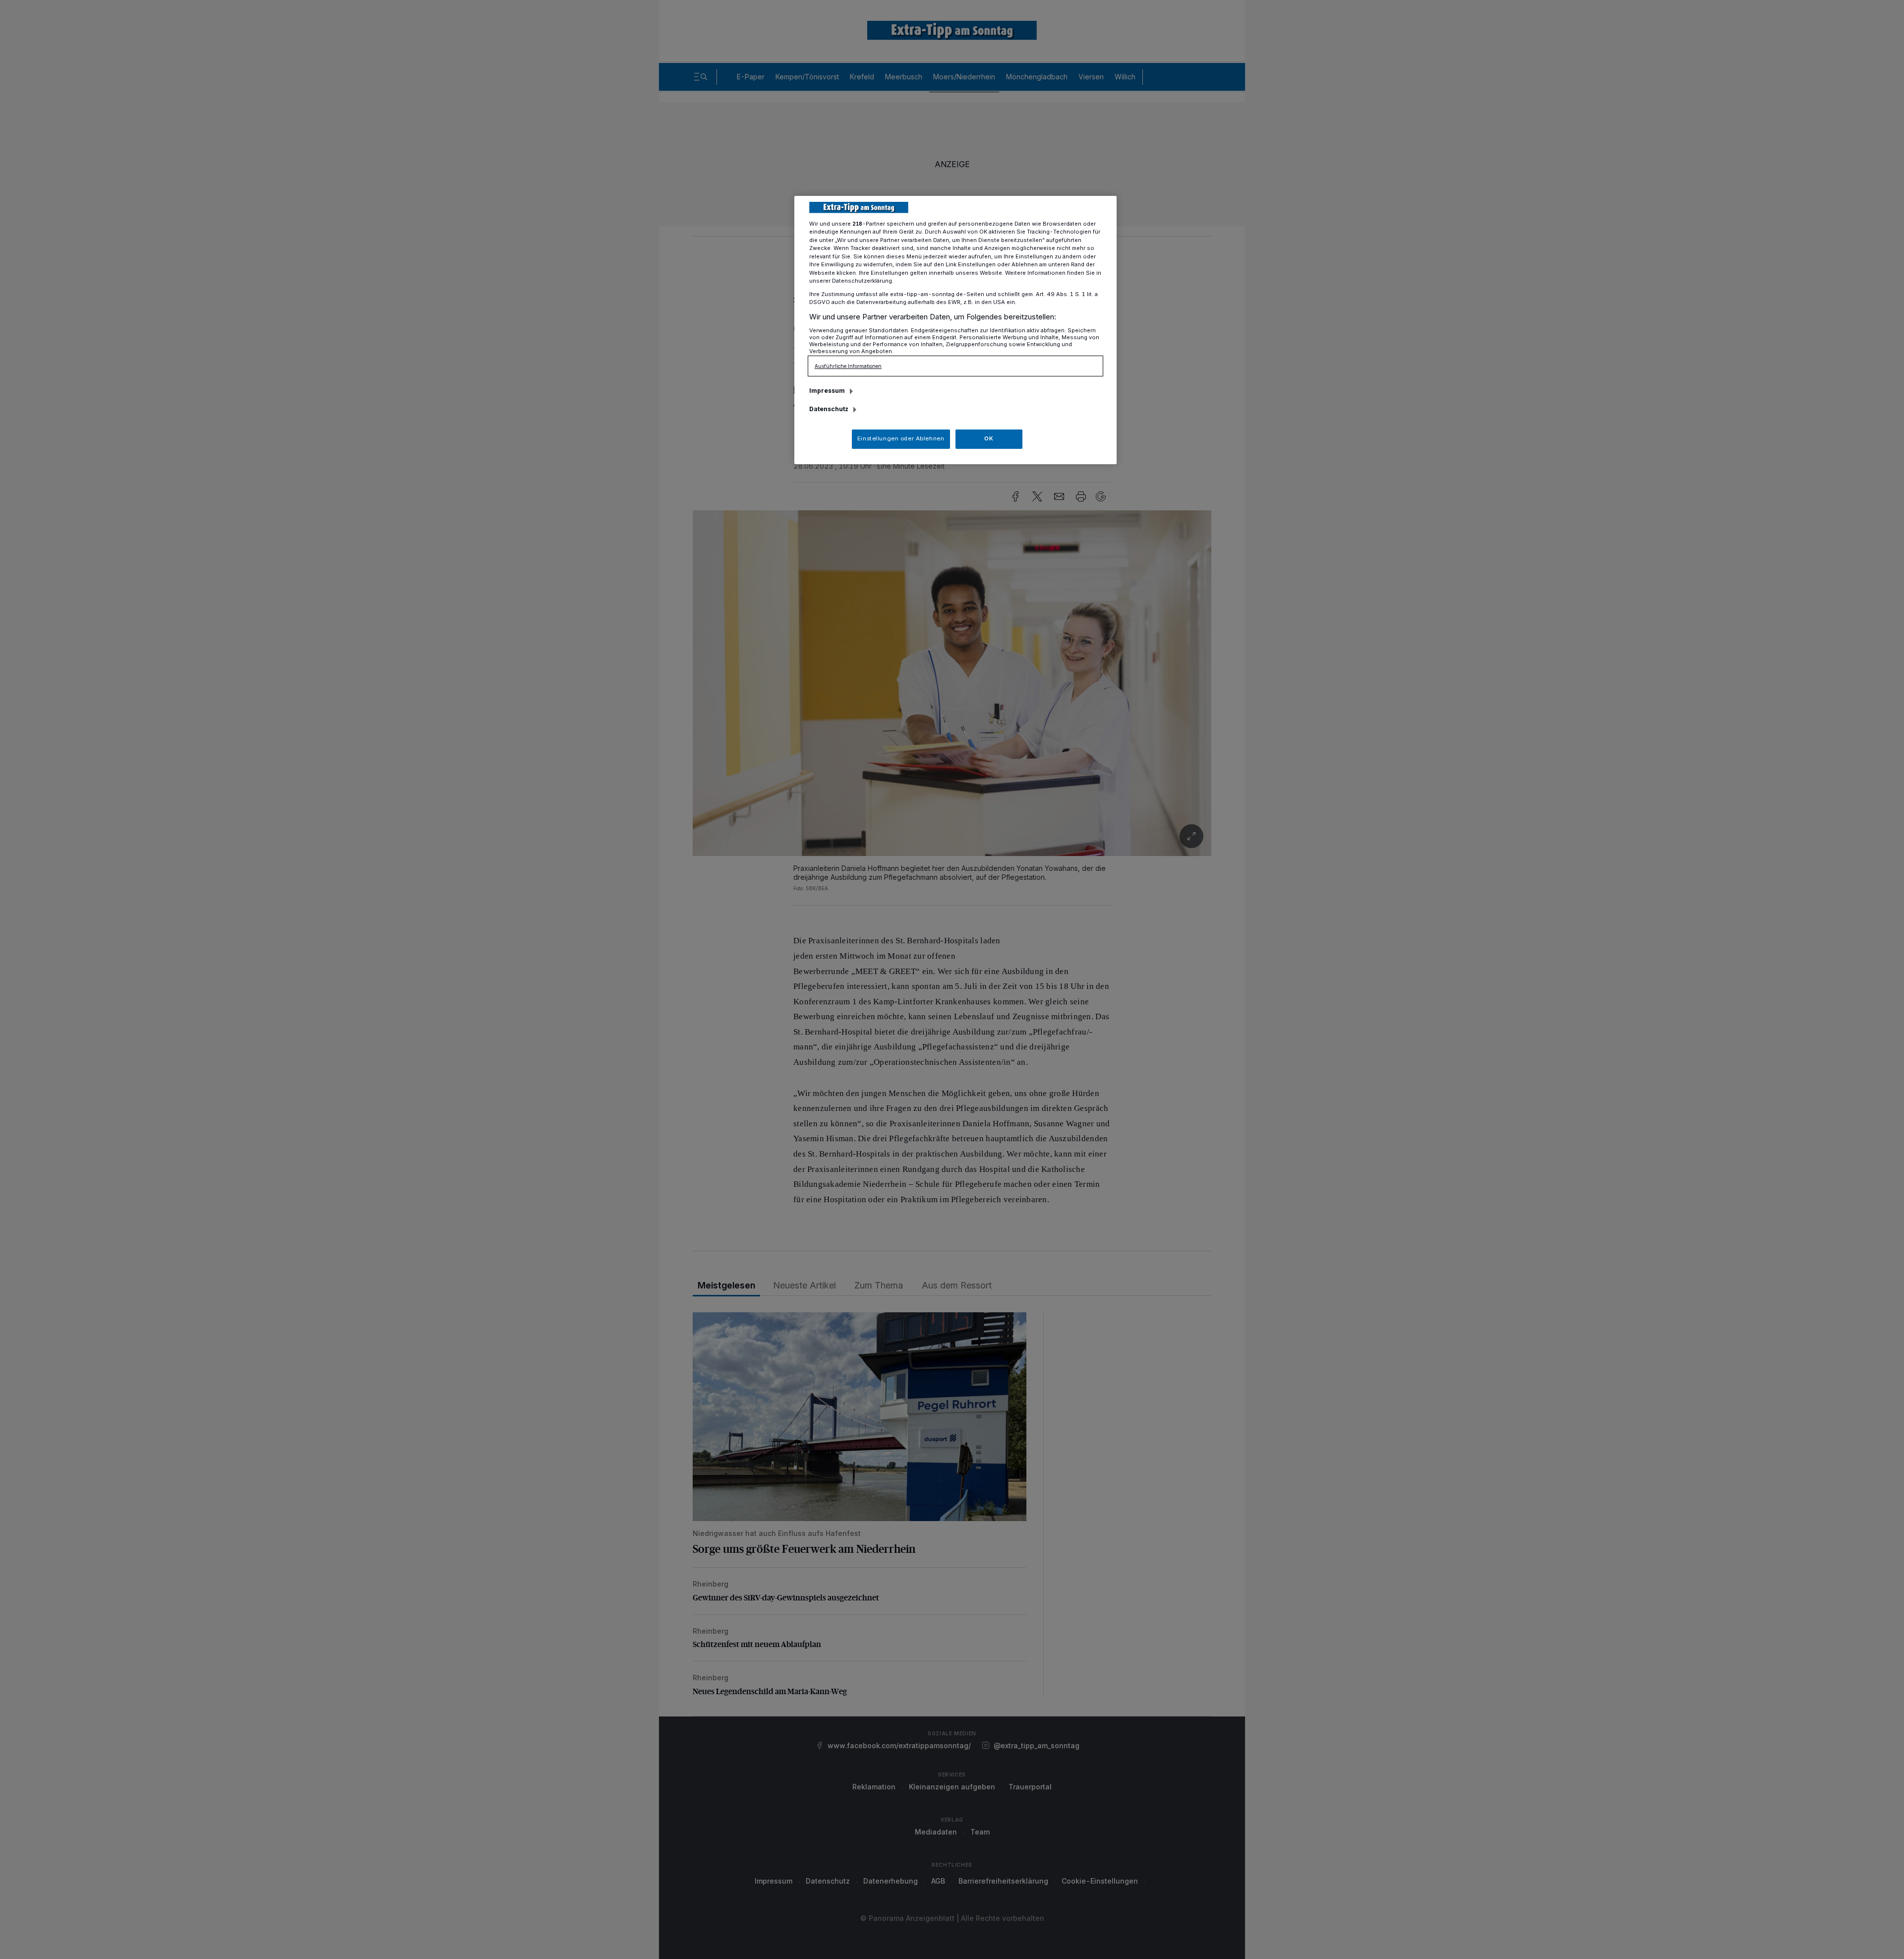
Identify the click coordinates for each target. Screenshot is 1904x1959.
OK (989, 438)
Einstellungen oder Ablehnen (901, 438)
